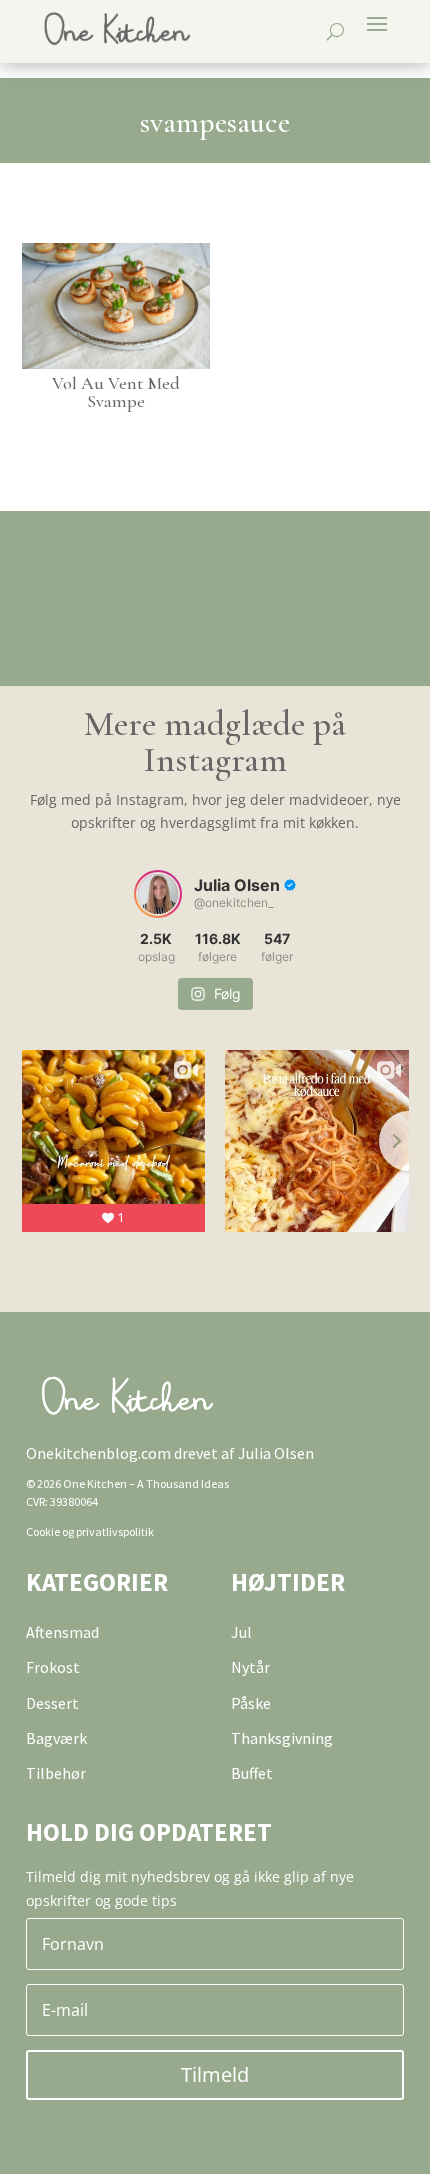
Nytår (250, 1667)
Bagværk (56, 1738)
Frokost (53, 1667)
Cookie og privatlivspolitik (90, 1531)
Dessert (52, 1703)
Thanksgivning (282, 1738)
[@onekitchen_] (158, 894)
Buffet (252, 1773)
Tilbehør (56, 1773)
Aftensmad (62, 1632)
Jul (241, 1632)
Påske (251, 1703)
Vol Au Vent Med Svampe (116, 392)
